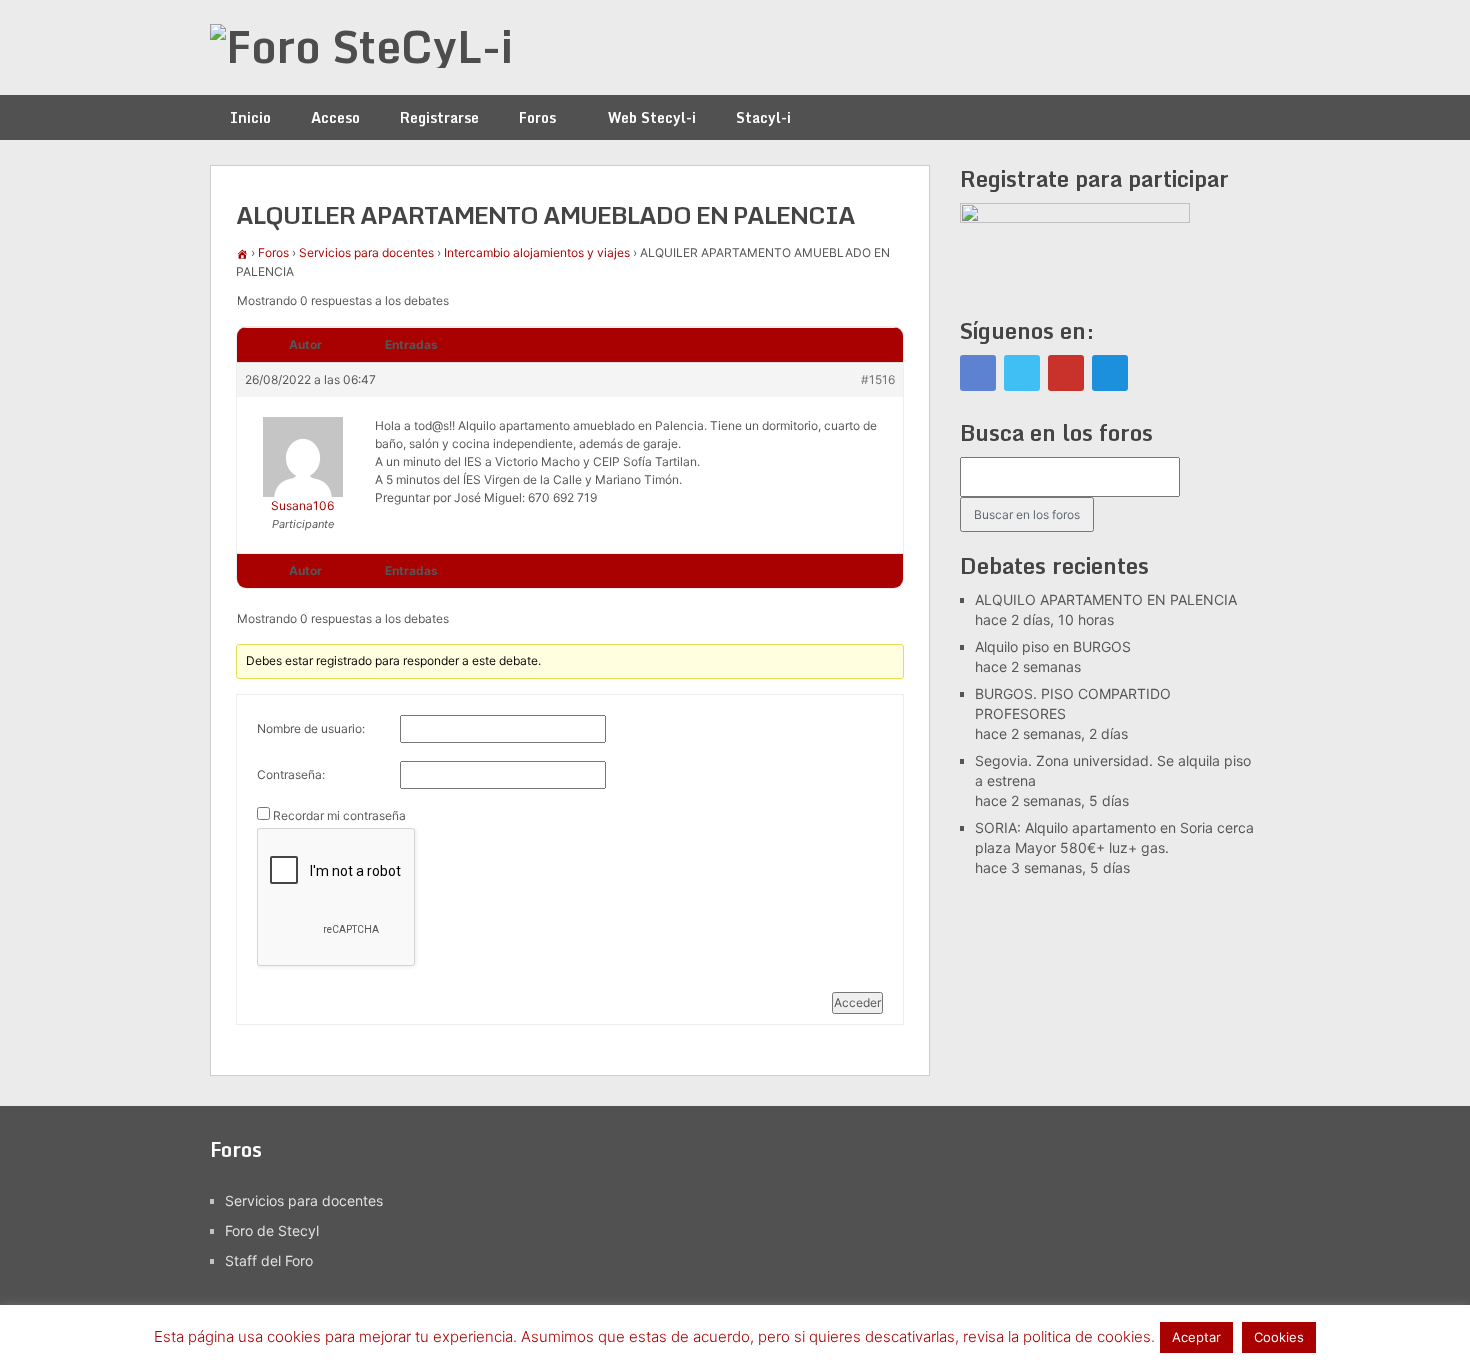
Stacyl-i (763, 117)
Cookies (1279, 1337)
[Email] (1110, 373)
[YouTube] (1066, 373)
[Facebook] (978, 373)
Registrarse (439, 117)
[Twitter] (1022, 373)
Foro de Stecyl (272, 1230)
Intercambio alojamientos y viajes (537, 252)
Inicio (250, 117)
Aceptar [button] (1196, 1337)
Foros (537, 117)
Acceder (857, 1002)
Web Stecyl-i (652, 117)
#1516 (878, 379)
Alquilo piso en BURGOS (1053, 646)
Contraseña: (291, 774)
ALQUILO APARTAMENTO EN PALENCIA (1106, 599)
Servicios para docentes (366, 252)
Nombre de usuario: (311, 728)
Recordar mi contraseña (339, 815)
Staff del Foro (269, 1260)
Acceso (335, 117)
